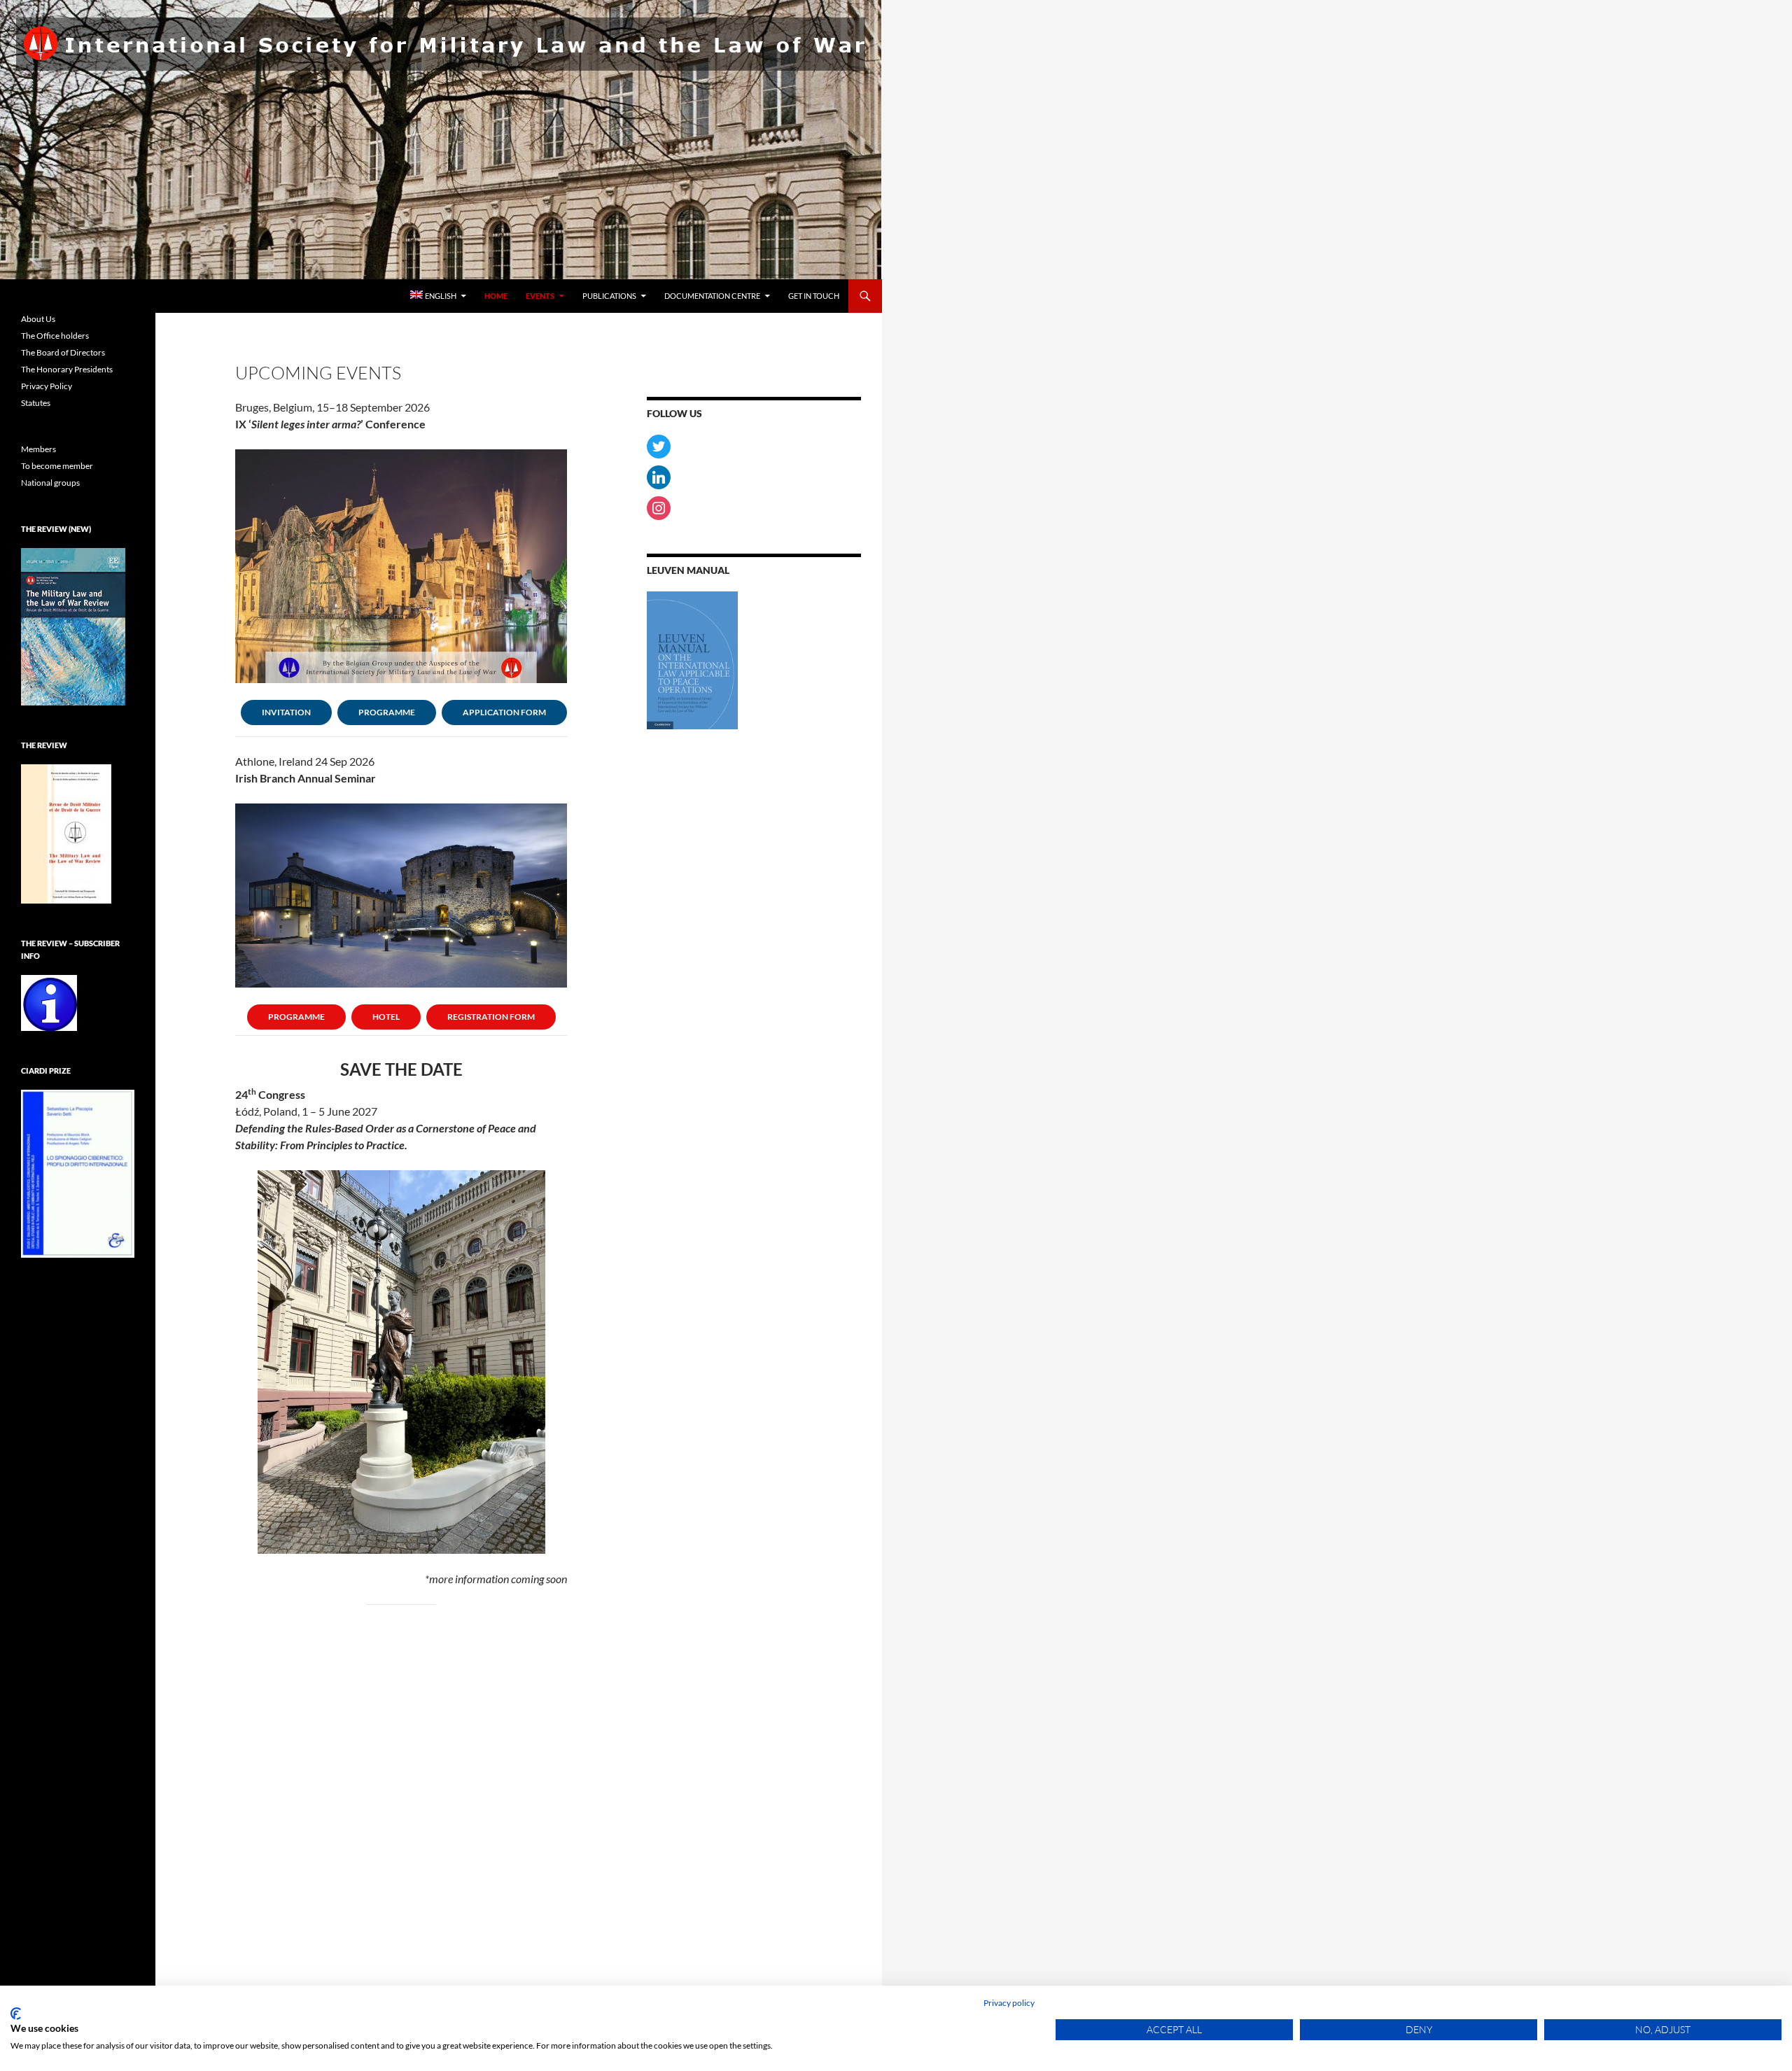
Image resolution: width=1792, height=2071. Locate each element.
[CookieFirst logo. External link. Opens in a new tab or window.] (16, 2014)
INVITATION (286, 712)
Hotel (386, 1017)
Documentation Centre (712, 296)
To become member (57, 466)
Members (38, 449)
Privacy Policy (47, 386)
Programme (296, 1017)
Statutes (36, 403)
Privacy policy (1009, 2003)
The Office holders (55, 336)
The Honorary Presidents (67, 369)
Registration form (491, 1017)
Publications (609, 296)
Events (540, 296)
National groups (50, 483)
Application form (504, 712)
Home (496, 296)
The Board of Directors (63, 352)
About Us (38, 319)
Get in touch (814, 296)
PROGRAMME (387, 712)
